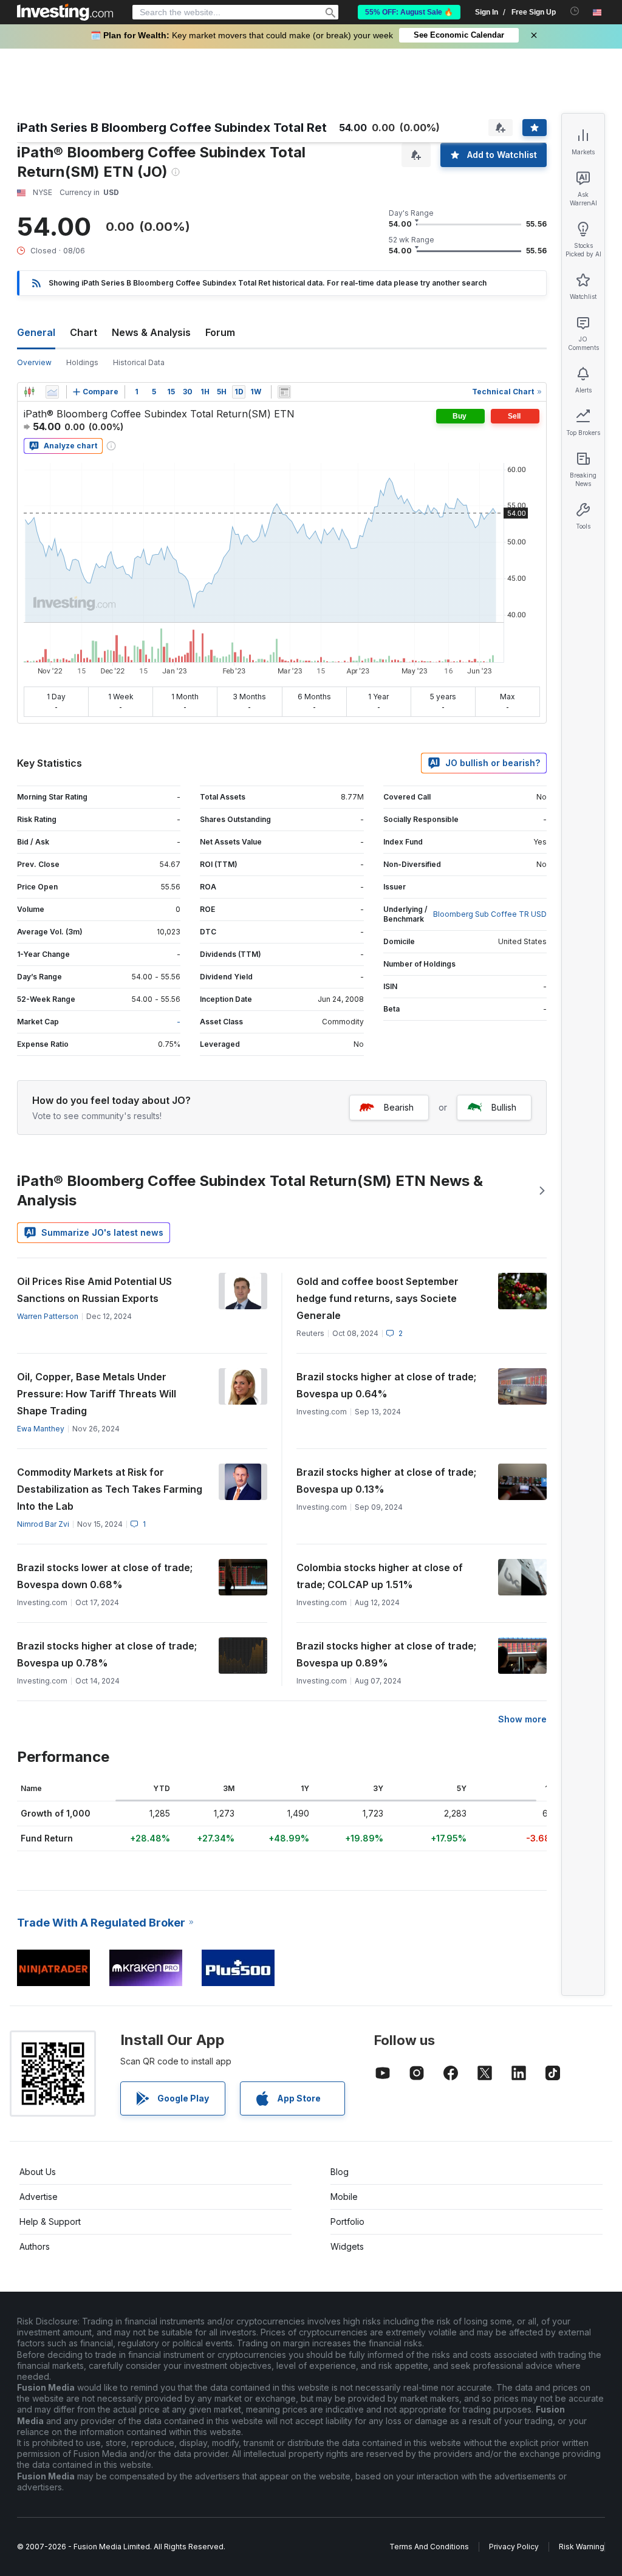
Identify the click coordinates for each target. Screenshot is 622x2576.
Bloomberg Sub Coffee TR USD (490, 914)
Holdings (82, 362)
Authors (35, 2246)
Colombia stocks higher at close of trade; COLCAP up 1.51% (380, 1576)
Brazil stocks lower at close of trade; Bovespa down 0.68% (105, 1576)
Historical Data (139, 362)
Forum (220, 332)
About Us (38, 2172)
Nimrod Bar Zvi (43, 1524)
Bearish (399, 1107)
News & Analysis (151, 332)
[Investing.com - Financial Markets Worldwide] (65, 12)
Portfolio (347, 2221)
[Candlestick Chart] (29, 392)
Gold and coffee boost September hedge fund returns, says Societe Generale (378, 1298)
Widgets (347, 2246)
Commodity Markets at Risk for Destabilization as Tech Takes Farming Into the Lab (110, 1489)
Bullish (504, 1107)
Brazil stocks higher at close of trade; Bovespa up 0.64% (386, 1385)
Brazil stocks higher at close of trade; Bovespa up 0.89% (386, 1654)
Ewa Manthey (41, 1429)
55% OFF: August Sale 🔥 (409, 12)
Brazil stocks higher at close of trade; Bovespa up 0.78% (107, 1654)
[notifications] (575, 11)
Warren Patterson (48, 1316)
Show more (522, 1719)
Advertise (39, 2197)
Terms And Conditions (429, 2547)
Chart (84, 332)
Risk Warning (582, 2547)
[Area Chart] (52, 392)
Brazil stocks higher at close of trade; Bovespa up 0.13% (386, 1481)
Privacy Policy (514, 2547)
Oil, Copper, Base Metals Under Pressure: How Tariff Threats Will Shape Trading (97, 1394)
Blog (340, 2172)
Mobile (344, 2197)
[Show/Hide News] (284, 392)
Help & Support (50, 2221)
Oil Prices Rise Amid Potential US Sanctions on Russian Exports (94, 1290)
